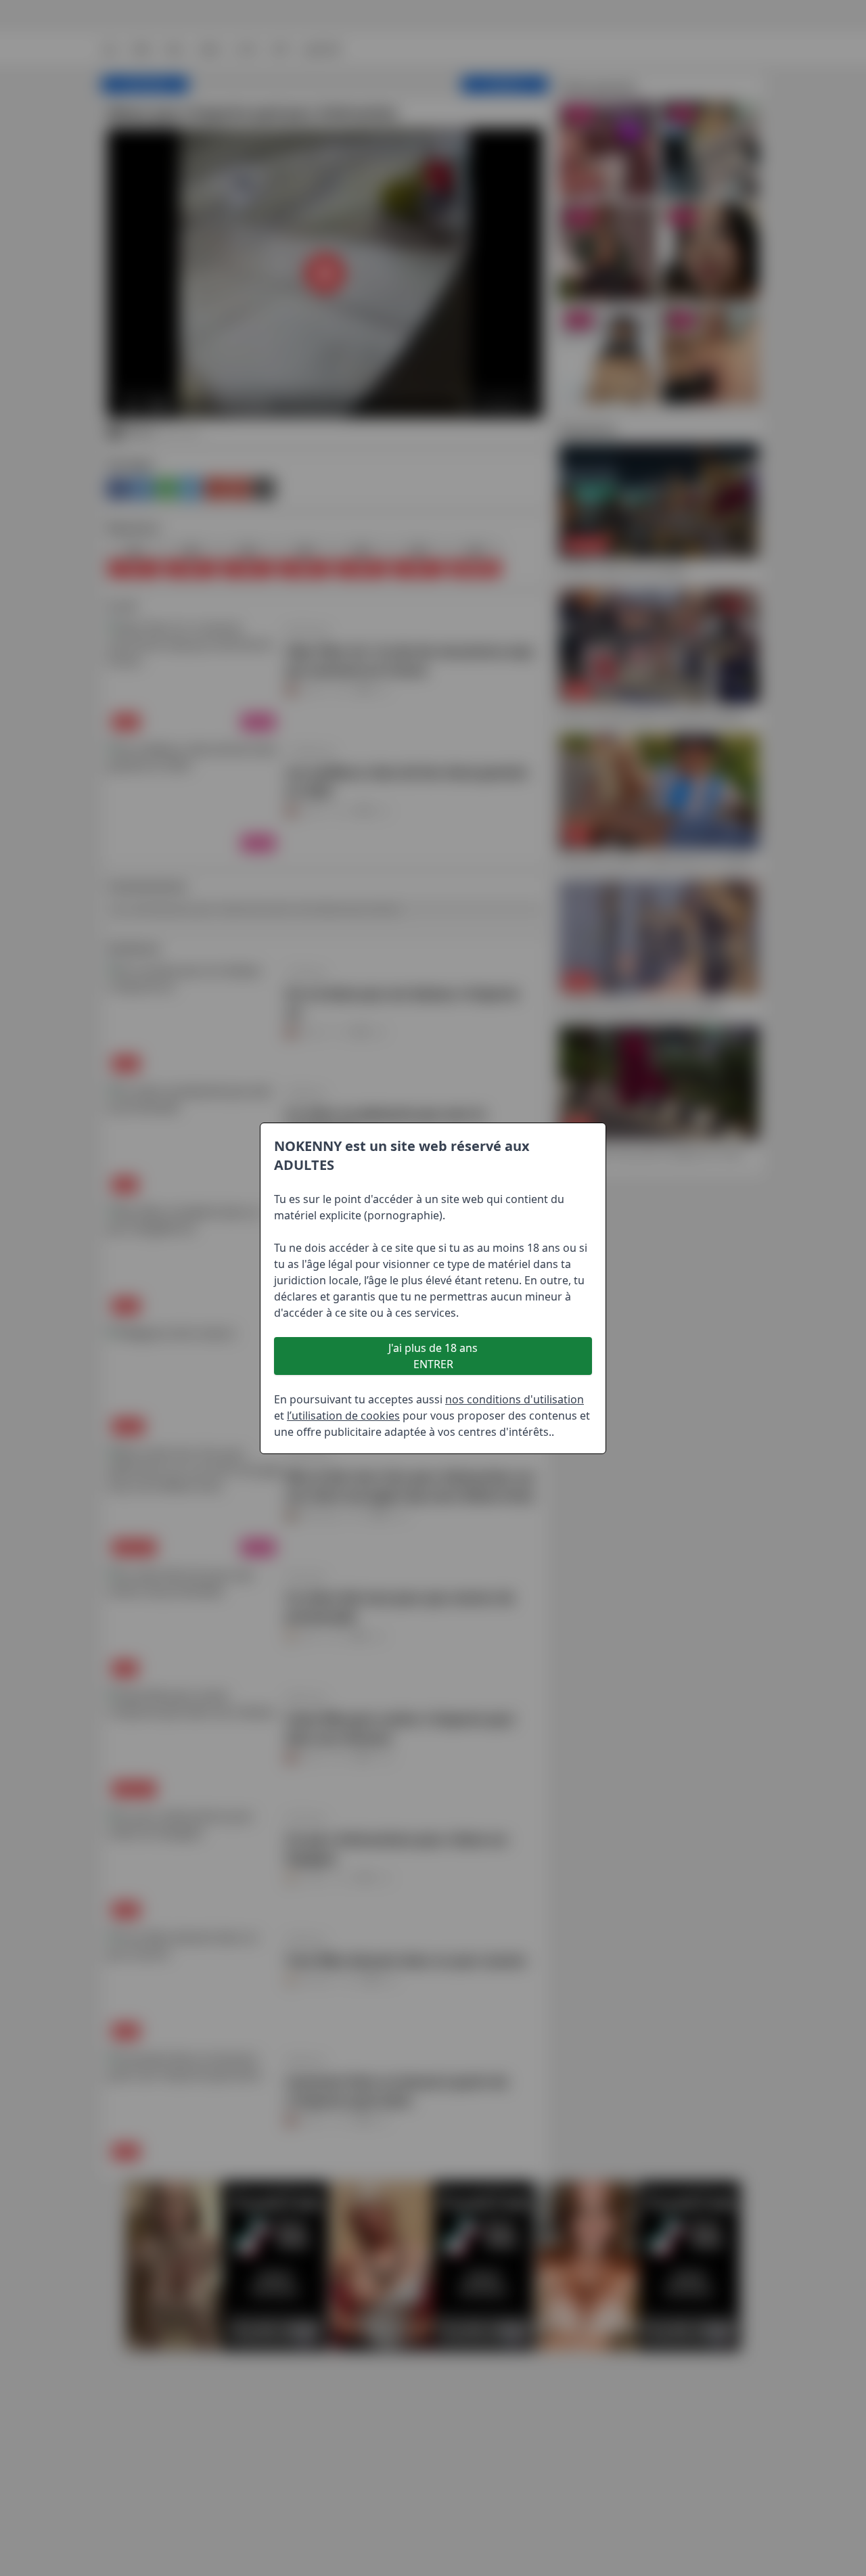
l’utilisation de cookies (343, 1416)
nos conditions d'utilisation (515, 1399)
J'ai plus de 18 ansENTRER (433, 1356)
